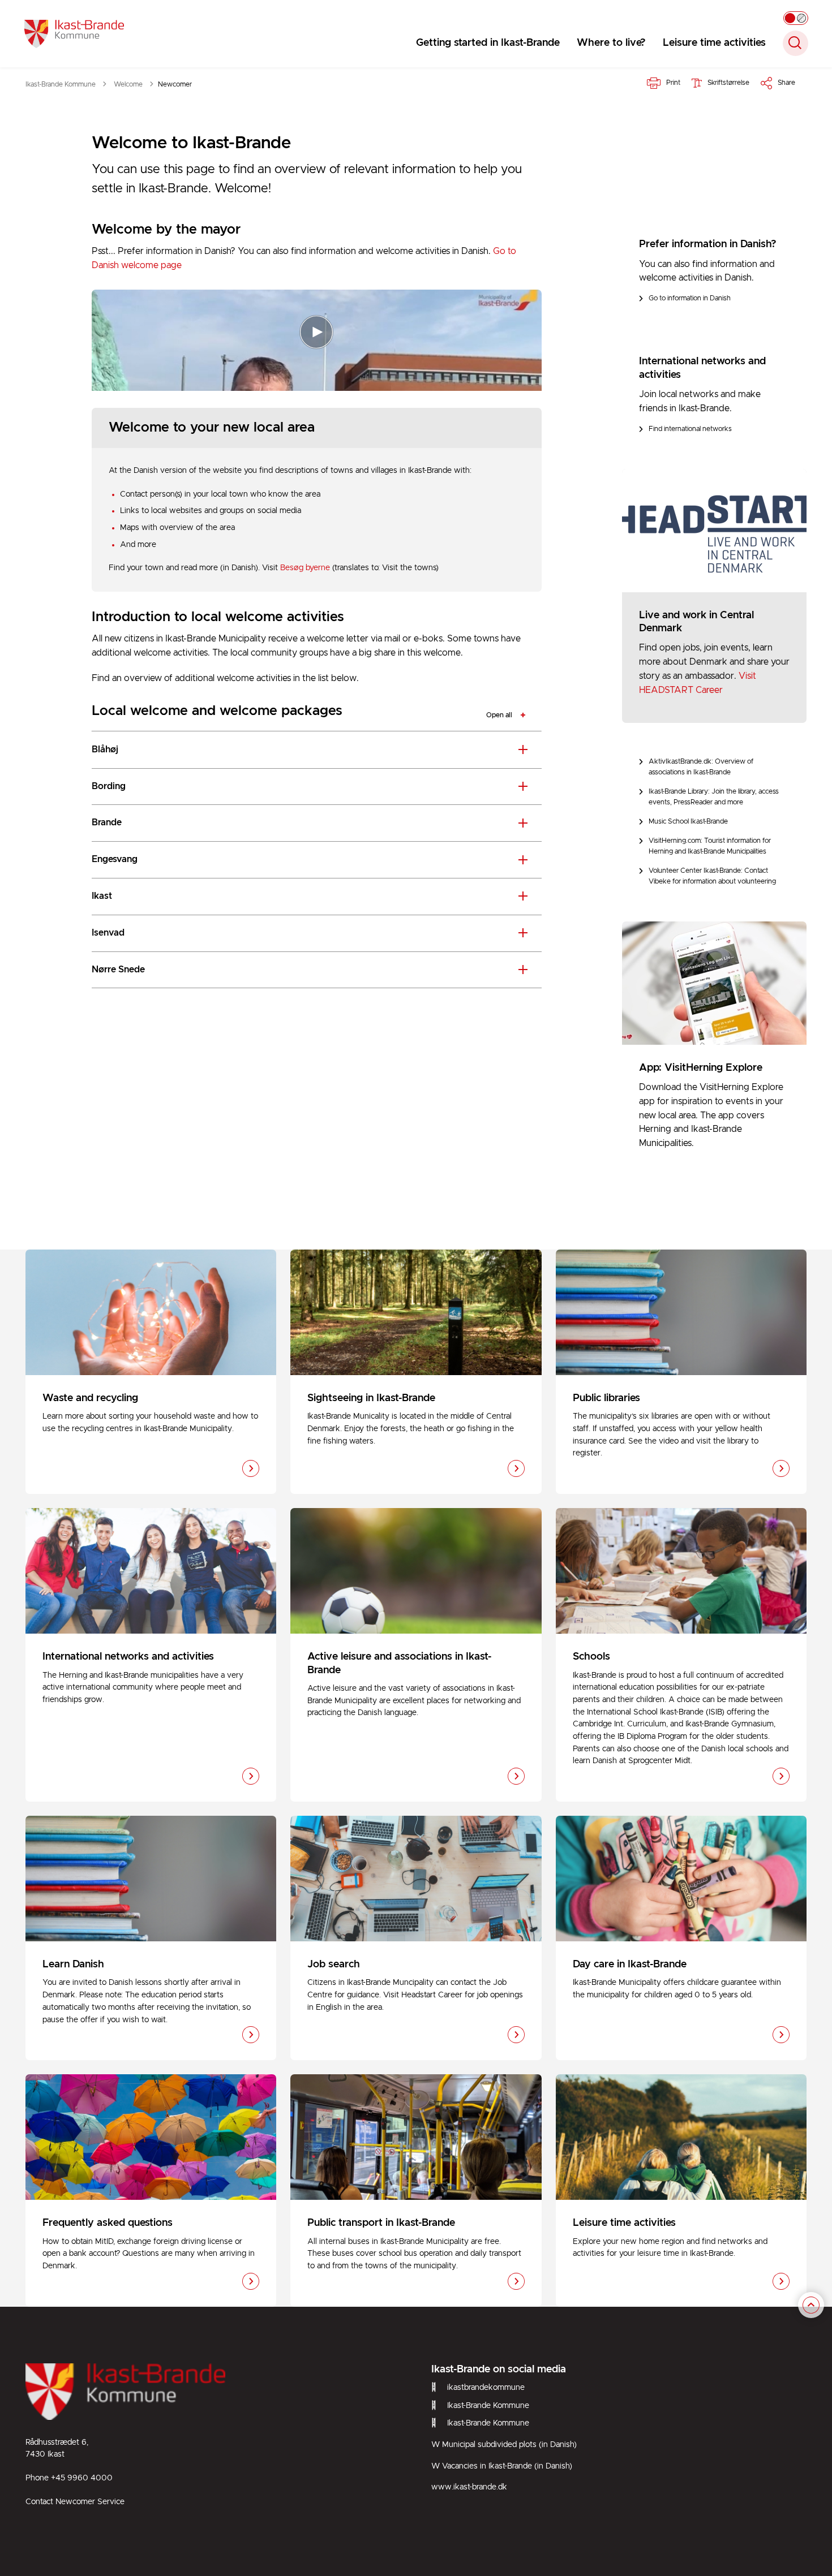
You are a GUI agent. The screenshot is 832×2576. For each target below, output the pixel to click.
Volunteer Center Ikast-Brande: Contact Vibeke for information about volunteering (712, 876)
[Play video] (316, 332)
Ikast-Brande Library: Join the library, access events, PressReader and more (714, 797)
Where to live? (611, 43)
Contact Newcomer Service (75, 2502)
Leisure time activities (714, 43)
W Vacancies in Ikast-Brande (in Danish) (502, 2466)
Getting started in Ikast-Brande (488, 43)
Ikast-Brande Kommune (488, 2406)
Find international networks (690, 429)
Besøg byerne (305, 568)
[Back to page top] (811, 2305)
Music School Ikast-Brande (688, 822)
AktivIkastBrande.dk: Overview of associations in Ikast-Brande (701, 767)
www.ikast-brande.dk (469, 2487)
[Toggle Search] (795, 43)
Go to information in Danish (690, 298)
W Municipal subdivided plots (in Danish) (504, 2445)
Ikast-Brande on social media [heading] (499, 2370)
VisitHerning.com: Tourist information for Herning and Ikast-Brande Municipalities (710, 846)
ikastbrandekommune (486, 2388)
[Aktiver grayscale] (796, 18)
